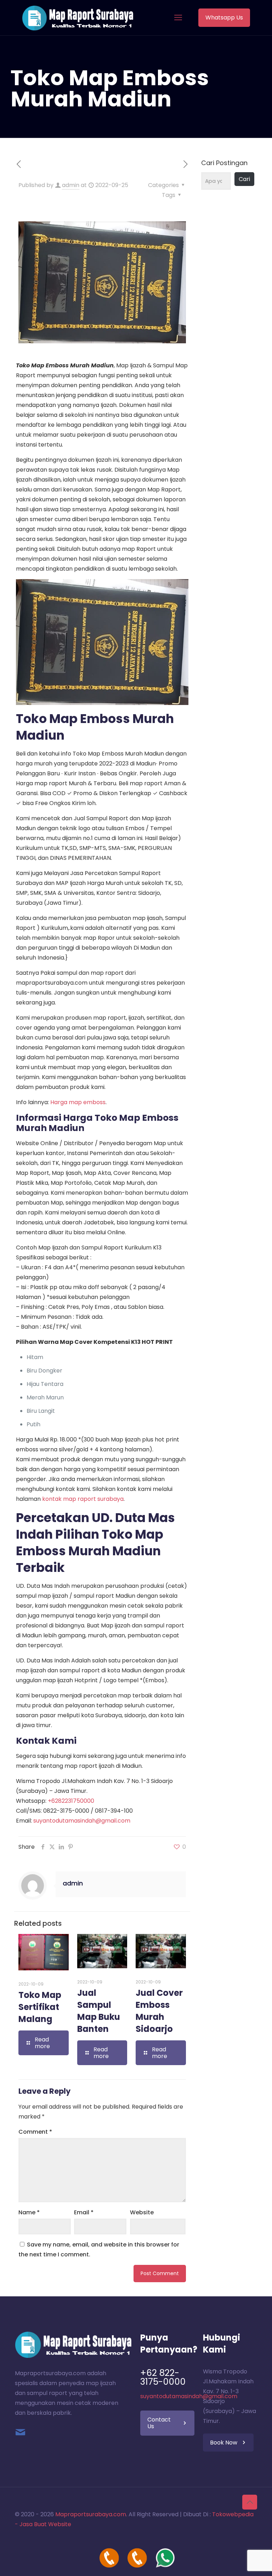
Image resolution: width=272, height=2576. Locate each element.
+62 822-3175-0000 (163, 2377)
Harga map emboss (78, 1102)
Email (84, 2212)
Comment (35, 2132)
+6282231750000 (71, 1801)
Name (29, 2212)
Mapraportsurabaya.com (91, 2514)
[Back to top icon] (250, 2502)
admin (71, 185)
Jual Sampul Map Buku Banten (99, 2011)
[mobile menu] (178, 18)
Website (142, 2212)
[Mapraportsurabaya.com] (78, 18)
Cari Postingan (224, 163)
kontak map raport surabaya (83, 1499)
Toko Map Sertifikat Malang (40, 2007)
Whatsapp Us (224, 18)
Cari (244, 179)
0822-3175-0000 (66, 1811)
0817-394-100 (114, 1811)
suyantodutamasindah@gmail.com (82, 1821)
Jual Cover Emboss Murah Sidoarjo (159, 2011)
